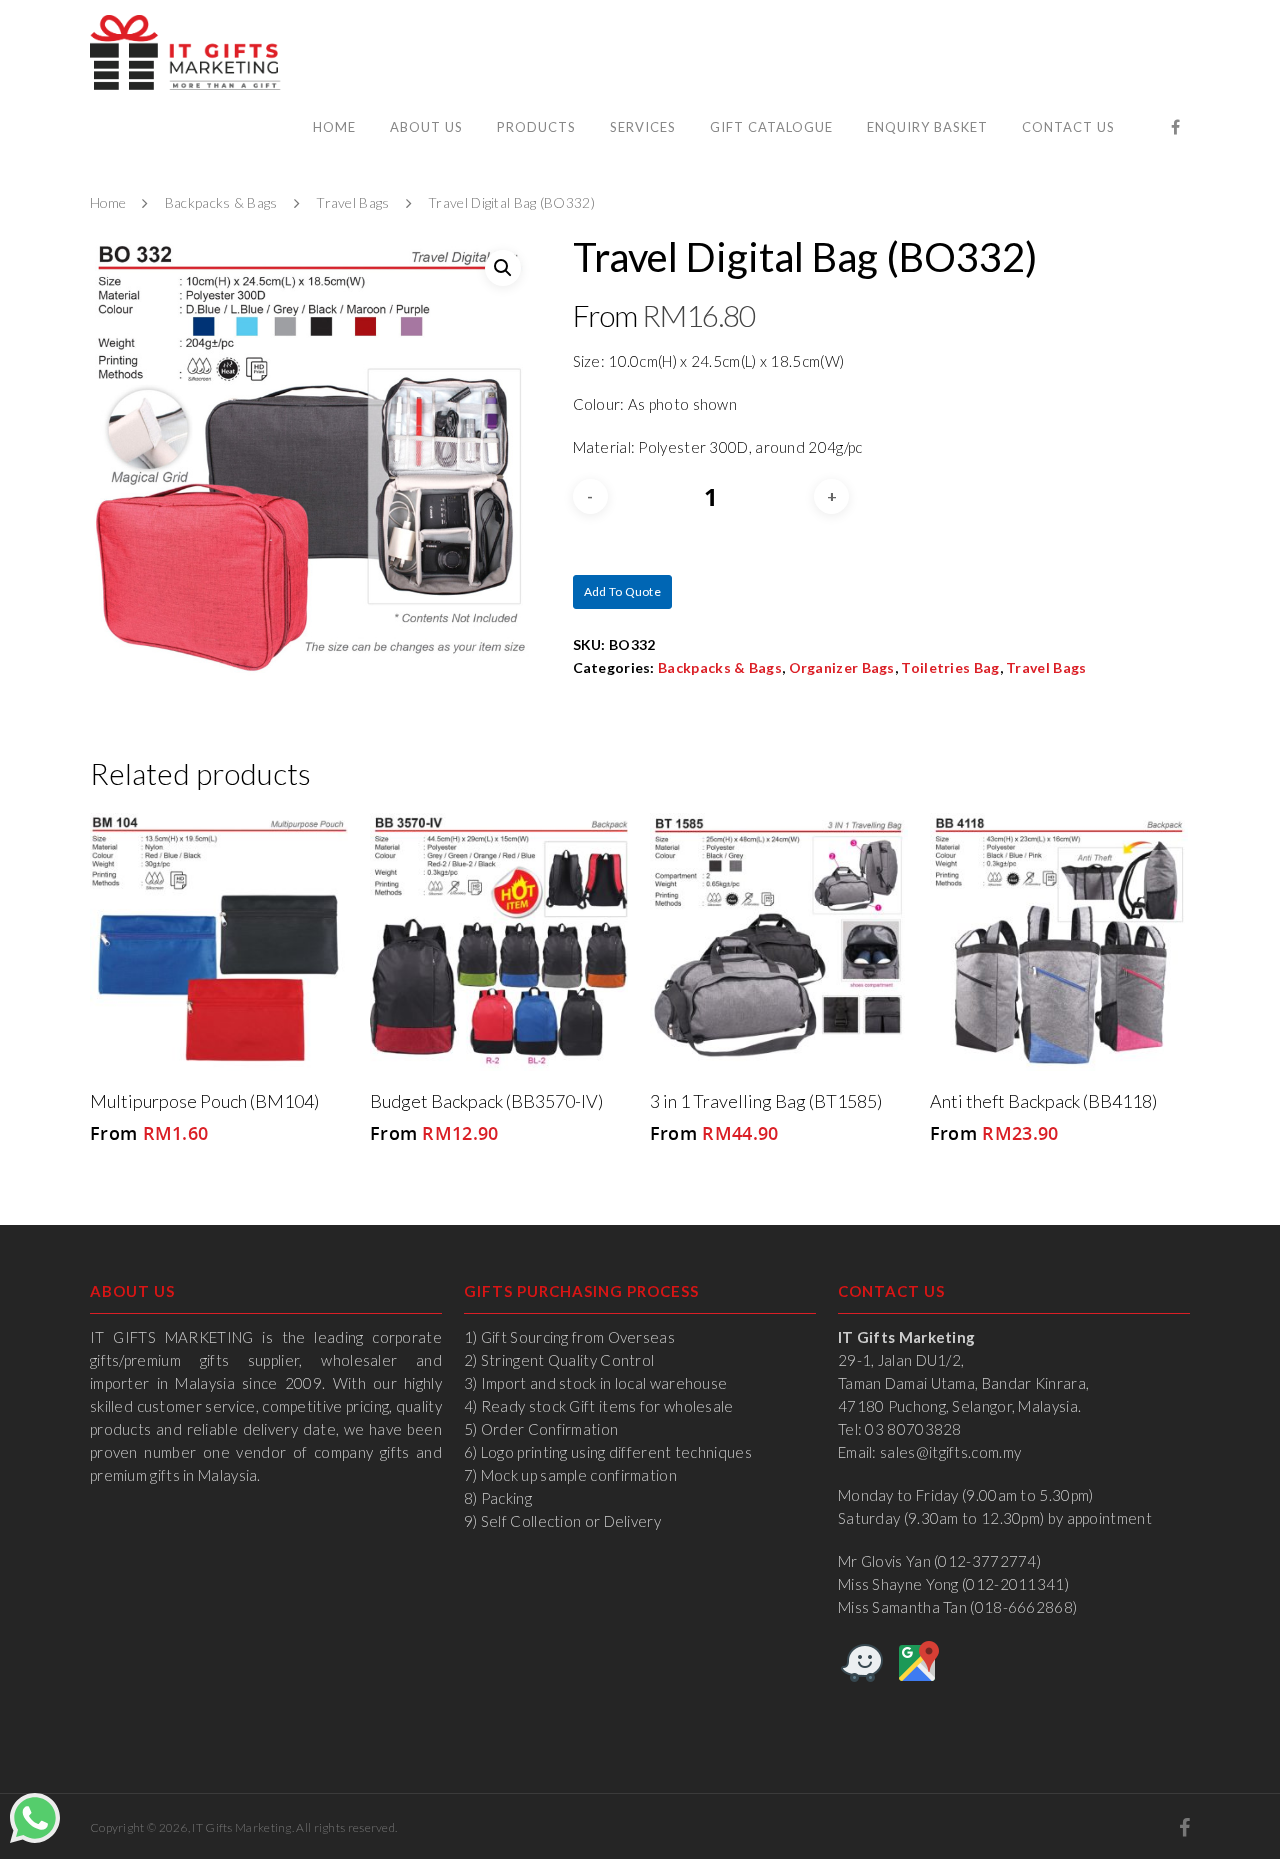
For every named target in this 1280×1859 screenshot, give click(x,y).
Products (536, 127)
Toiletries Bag (950, 667)
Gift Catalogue (771, 127)
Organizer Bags (842, 667)
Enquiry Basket (927, 127)
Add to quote (623, 591)
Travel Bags (352, 203)
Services (643, 127)
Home (334, 127)
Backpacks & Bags (221, 203)
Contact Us (1068, 127)
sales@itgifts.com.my (950, 1452)
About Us (426, 127)
